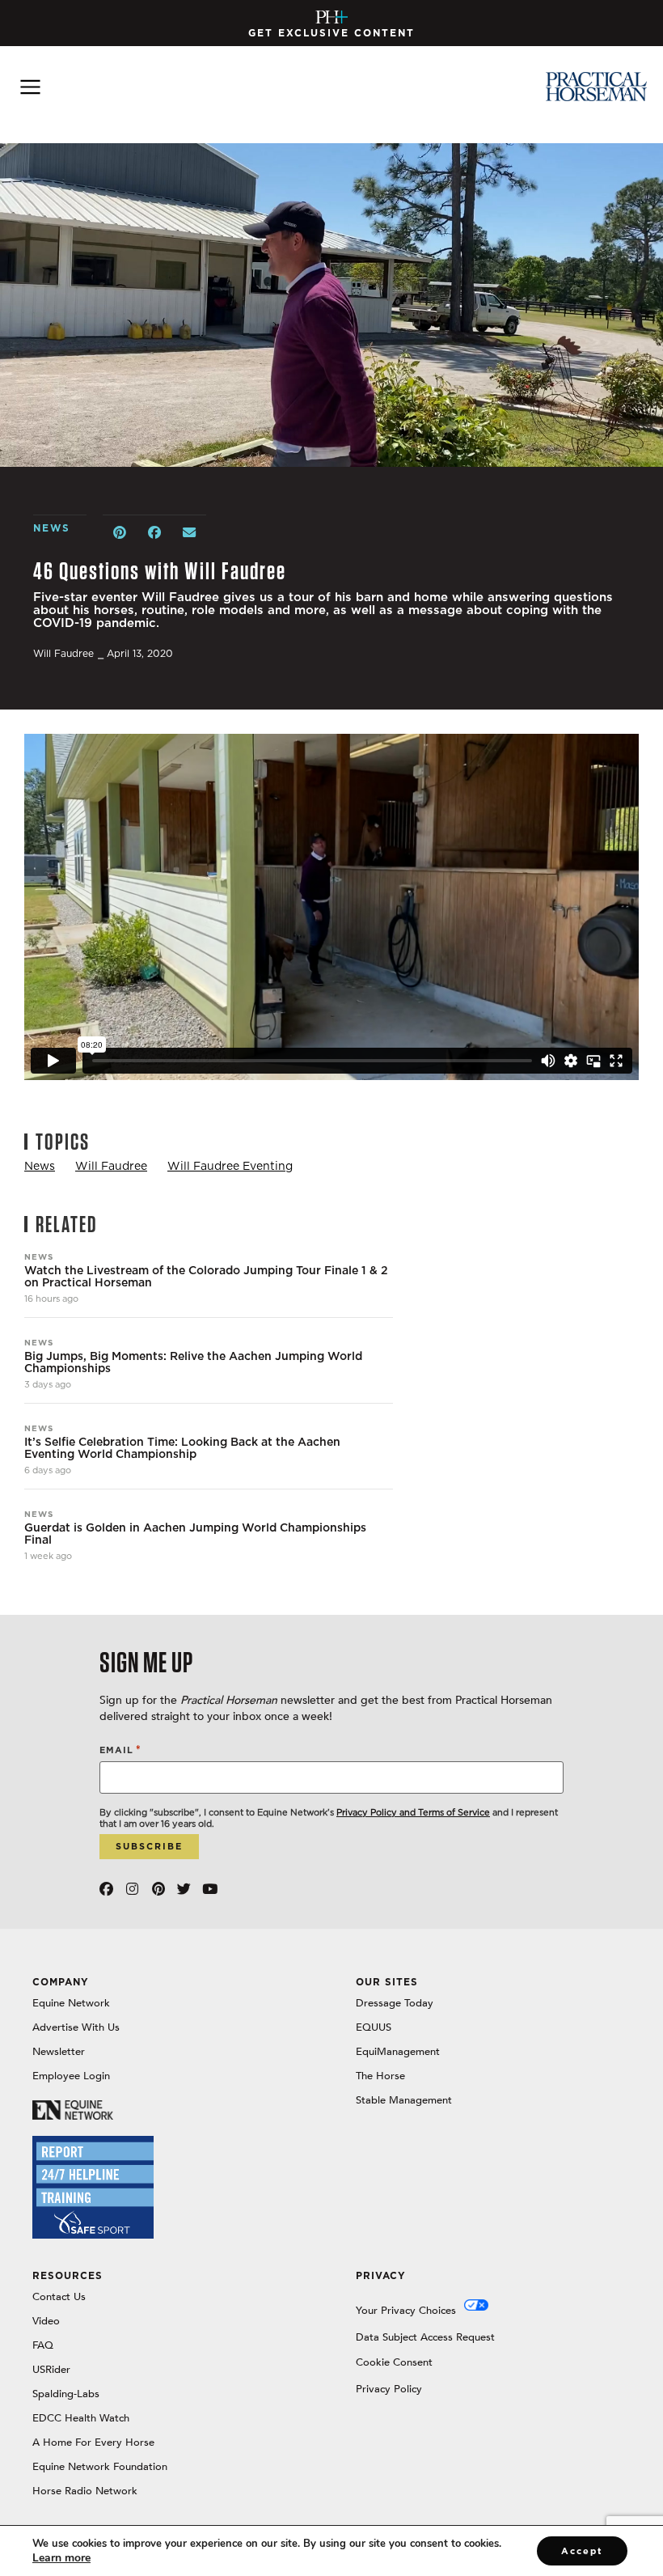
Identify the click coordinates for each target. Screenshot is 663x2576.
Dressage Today (395, 2003)
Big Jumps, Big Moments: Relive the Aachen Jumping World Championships (193, 1362)
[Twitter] (184, 1889)
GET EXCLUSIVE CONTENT (331, 33)
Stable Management (404, 2100)
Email (120, 1750)
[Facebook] (106, 1889)
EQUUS (374, 2027)
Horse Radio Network (85, 2491)
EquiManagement (398, 2052)
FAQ (43, 2345)
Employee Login (71, 2076)
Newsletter (59, 2052)
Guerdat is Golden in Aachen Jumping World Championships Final (195, 1534)
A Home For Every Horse (93, 2443)
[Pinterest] (158, 1889)
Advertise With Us (76, 2027)
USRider (51, 2370)
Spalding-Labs (66, 2394)
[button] (120, 533)
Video (46, 2321)
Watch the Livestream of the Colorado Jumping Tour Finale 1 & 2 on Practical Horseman (206, 1277)
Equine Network (71, 2003)
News (39, 1256)
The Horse (380, 2076)
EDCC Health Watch (81, 2418)
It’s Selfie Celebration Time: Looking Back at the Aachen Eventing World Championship (182, 1448)
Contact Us (59, 2297)
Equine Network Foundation (100, 2467)
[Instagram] (132, 1889)
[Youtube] (210, 1889)
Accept (582, 2551)
